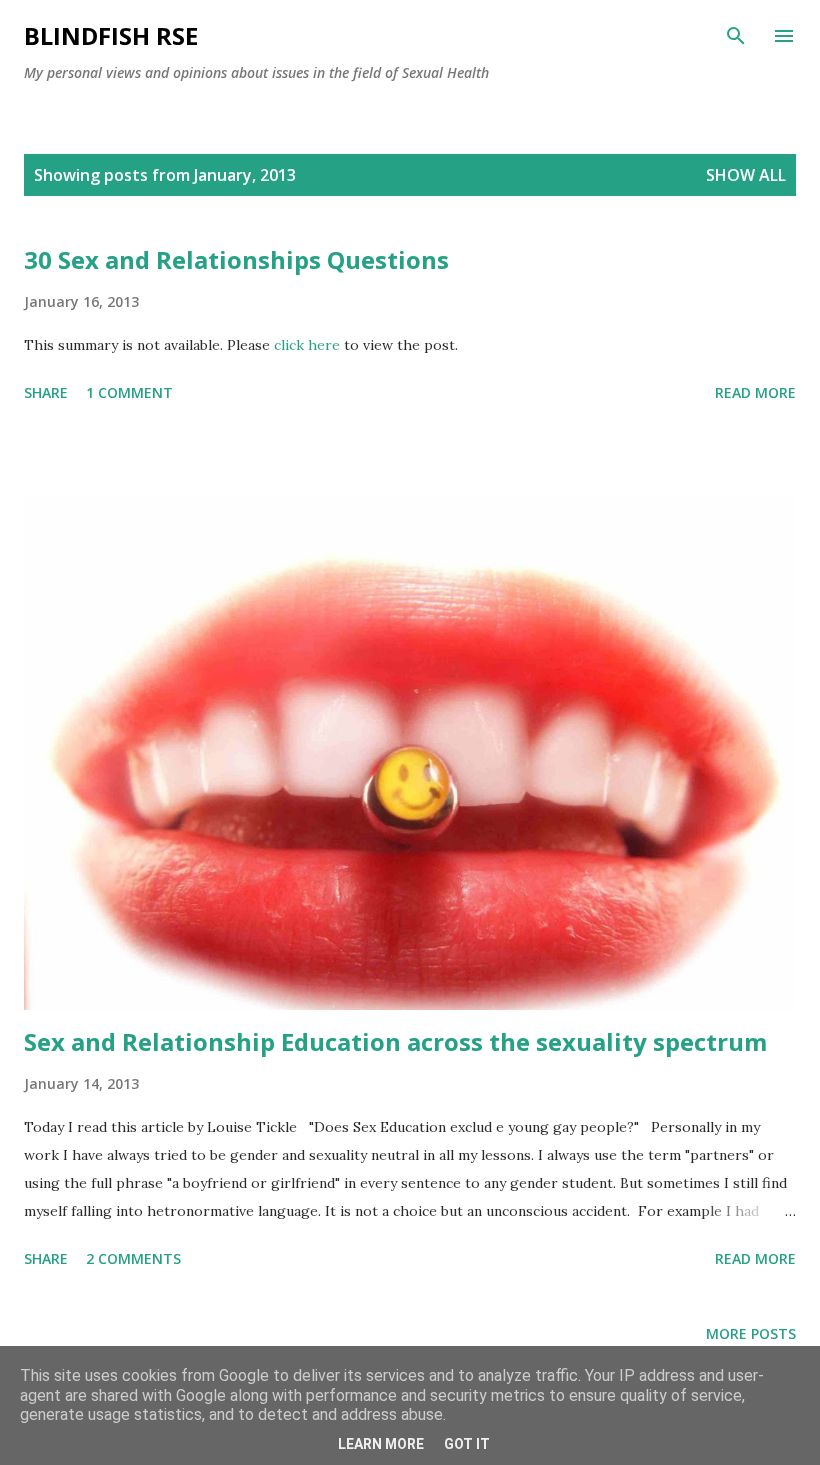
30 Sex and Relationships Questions (236, 259)
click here (309, 345)
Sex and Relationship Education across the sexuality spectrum (395, 1041)
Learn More (381, 1444)
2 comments (133, 1258)
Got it (467, 1444)
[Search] (736, 36)
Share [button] (46, 392)
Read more (755, 392)
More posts (751, 1333)
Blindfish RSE (111, 35)
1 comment (129, 392)
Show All (746, 175)
